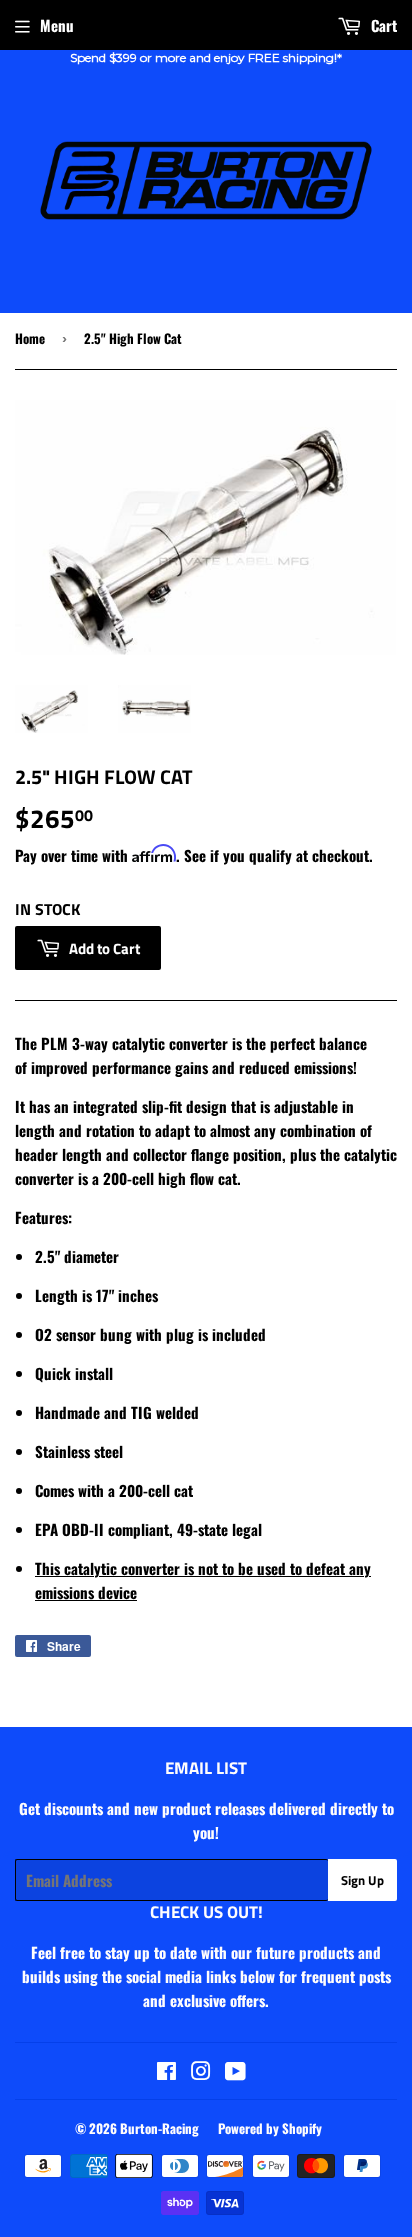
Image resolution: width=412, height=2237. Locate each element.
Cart (382, 25)
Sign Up (362, 1880)
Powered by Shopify (270, 2128)
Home (30, 338)
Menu (57, 25)
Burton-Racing (159, 2128)
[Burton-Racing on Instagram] (201, 2072)
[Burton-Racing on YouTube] (235, 2072)
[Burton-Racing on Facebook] (166, 2072)
